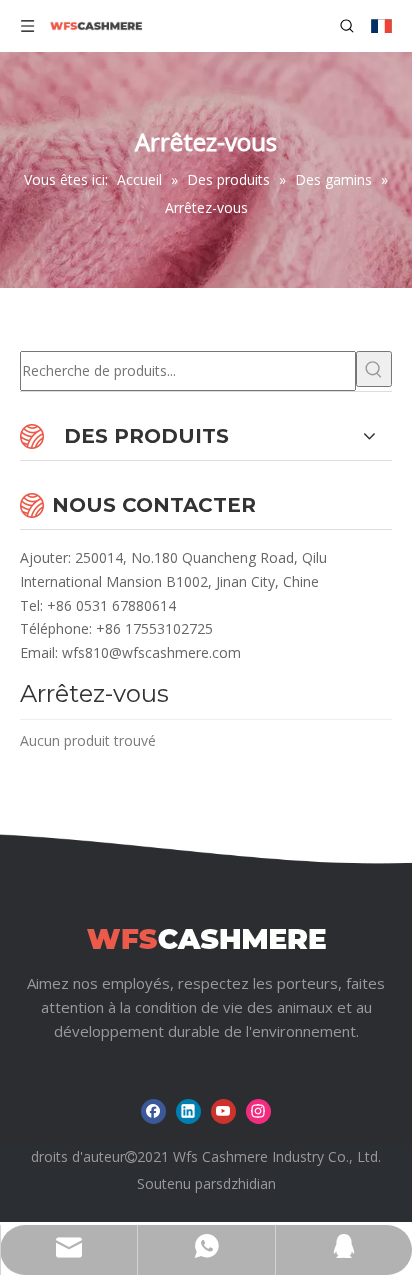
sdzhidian (246, 1183)
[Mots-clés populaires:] (374, 369)
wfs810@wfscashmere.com (151, 652)
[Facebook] (153, 1111)
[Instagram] (258, 1111)
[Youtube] (223, 1111)
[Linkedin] (188, 1111)
